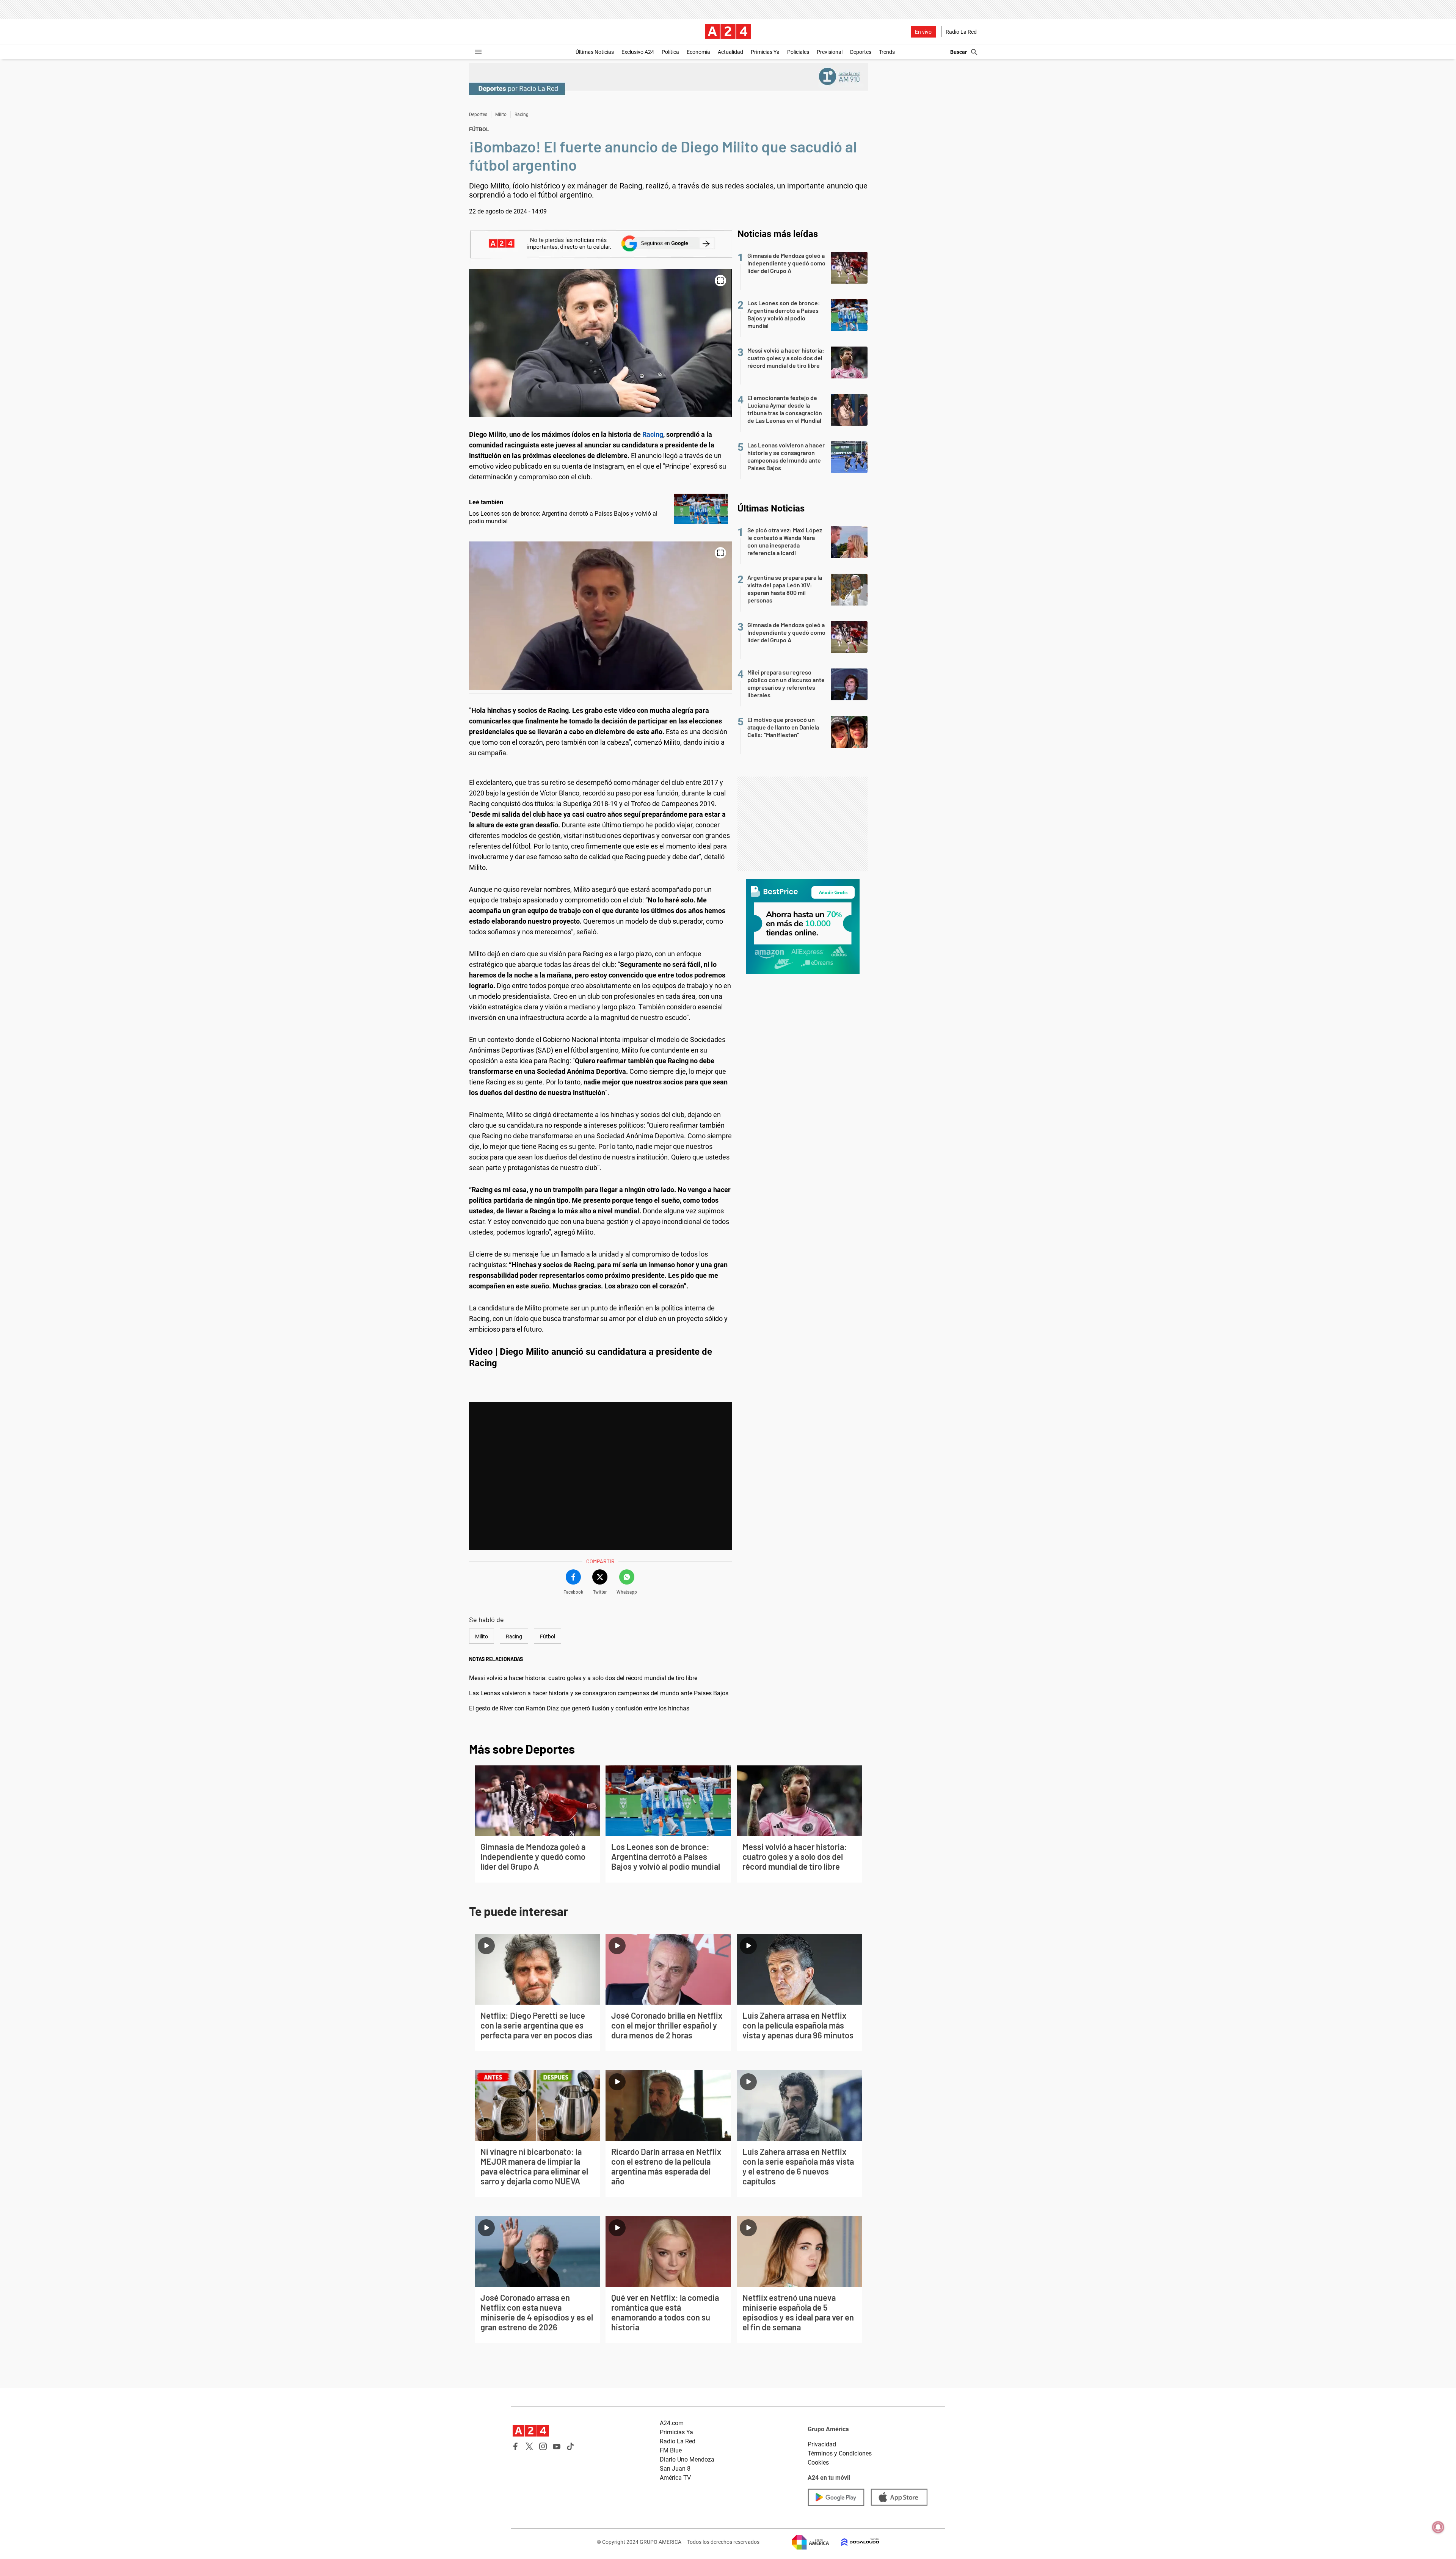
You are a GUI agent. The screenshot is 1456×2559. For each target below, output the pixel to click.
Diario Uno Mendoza (687, 2459)
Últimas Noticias (595, 52)
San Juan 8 (675, 2469)
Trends (887, 52)
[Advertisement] (803, 824)
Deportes (861, 52)
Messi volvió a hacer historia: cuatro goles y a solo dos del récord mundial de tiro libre (583, 1678)
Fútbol (548, 1636)
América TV (675, 2478)
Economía (698, 52)
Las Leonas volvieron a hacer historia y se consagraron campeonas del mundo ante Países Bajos (599, 1693)
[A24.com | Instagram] (543, 2446)
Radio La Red (961, 32)
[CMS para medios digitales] (854, 2542)
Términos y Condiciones (840, 2453)
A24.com (672, 2423)
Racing (522, 115)
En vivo (923, 32)
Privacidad (822, 2444)
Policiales (798, 52)
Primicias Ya (765, 52)
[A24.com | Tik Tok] (570, 2446)
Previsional (830, 52)
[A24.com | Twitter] (529, 2446)
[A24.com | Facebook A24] (516, 2446)
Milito (501, 115)
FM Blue (671, 2450)
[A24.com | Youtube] (557, 2446)
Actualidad (730, 52)
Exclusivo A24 (638, 52)
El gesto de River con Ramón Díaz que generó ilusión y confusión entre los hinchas (579, 1708)
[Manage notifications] (1438, 2527)
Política (670, 52)
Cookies (818, 2463)
